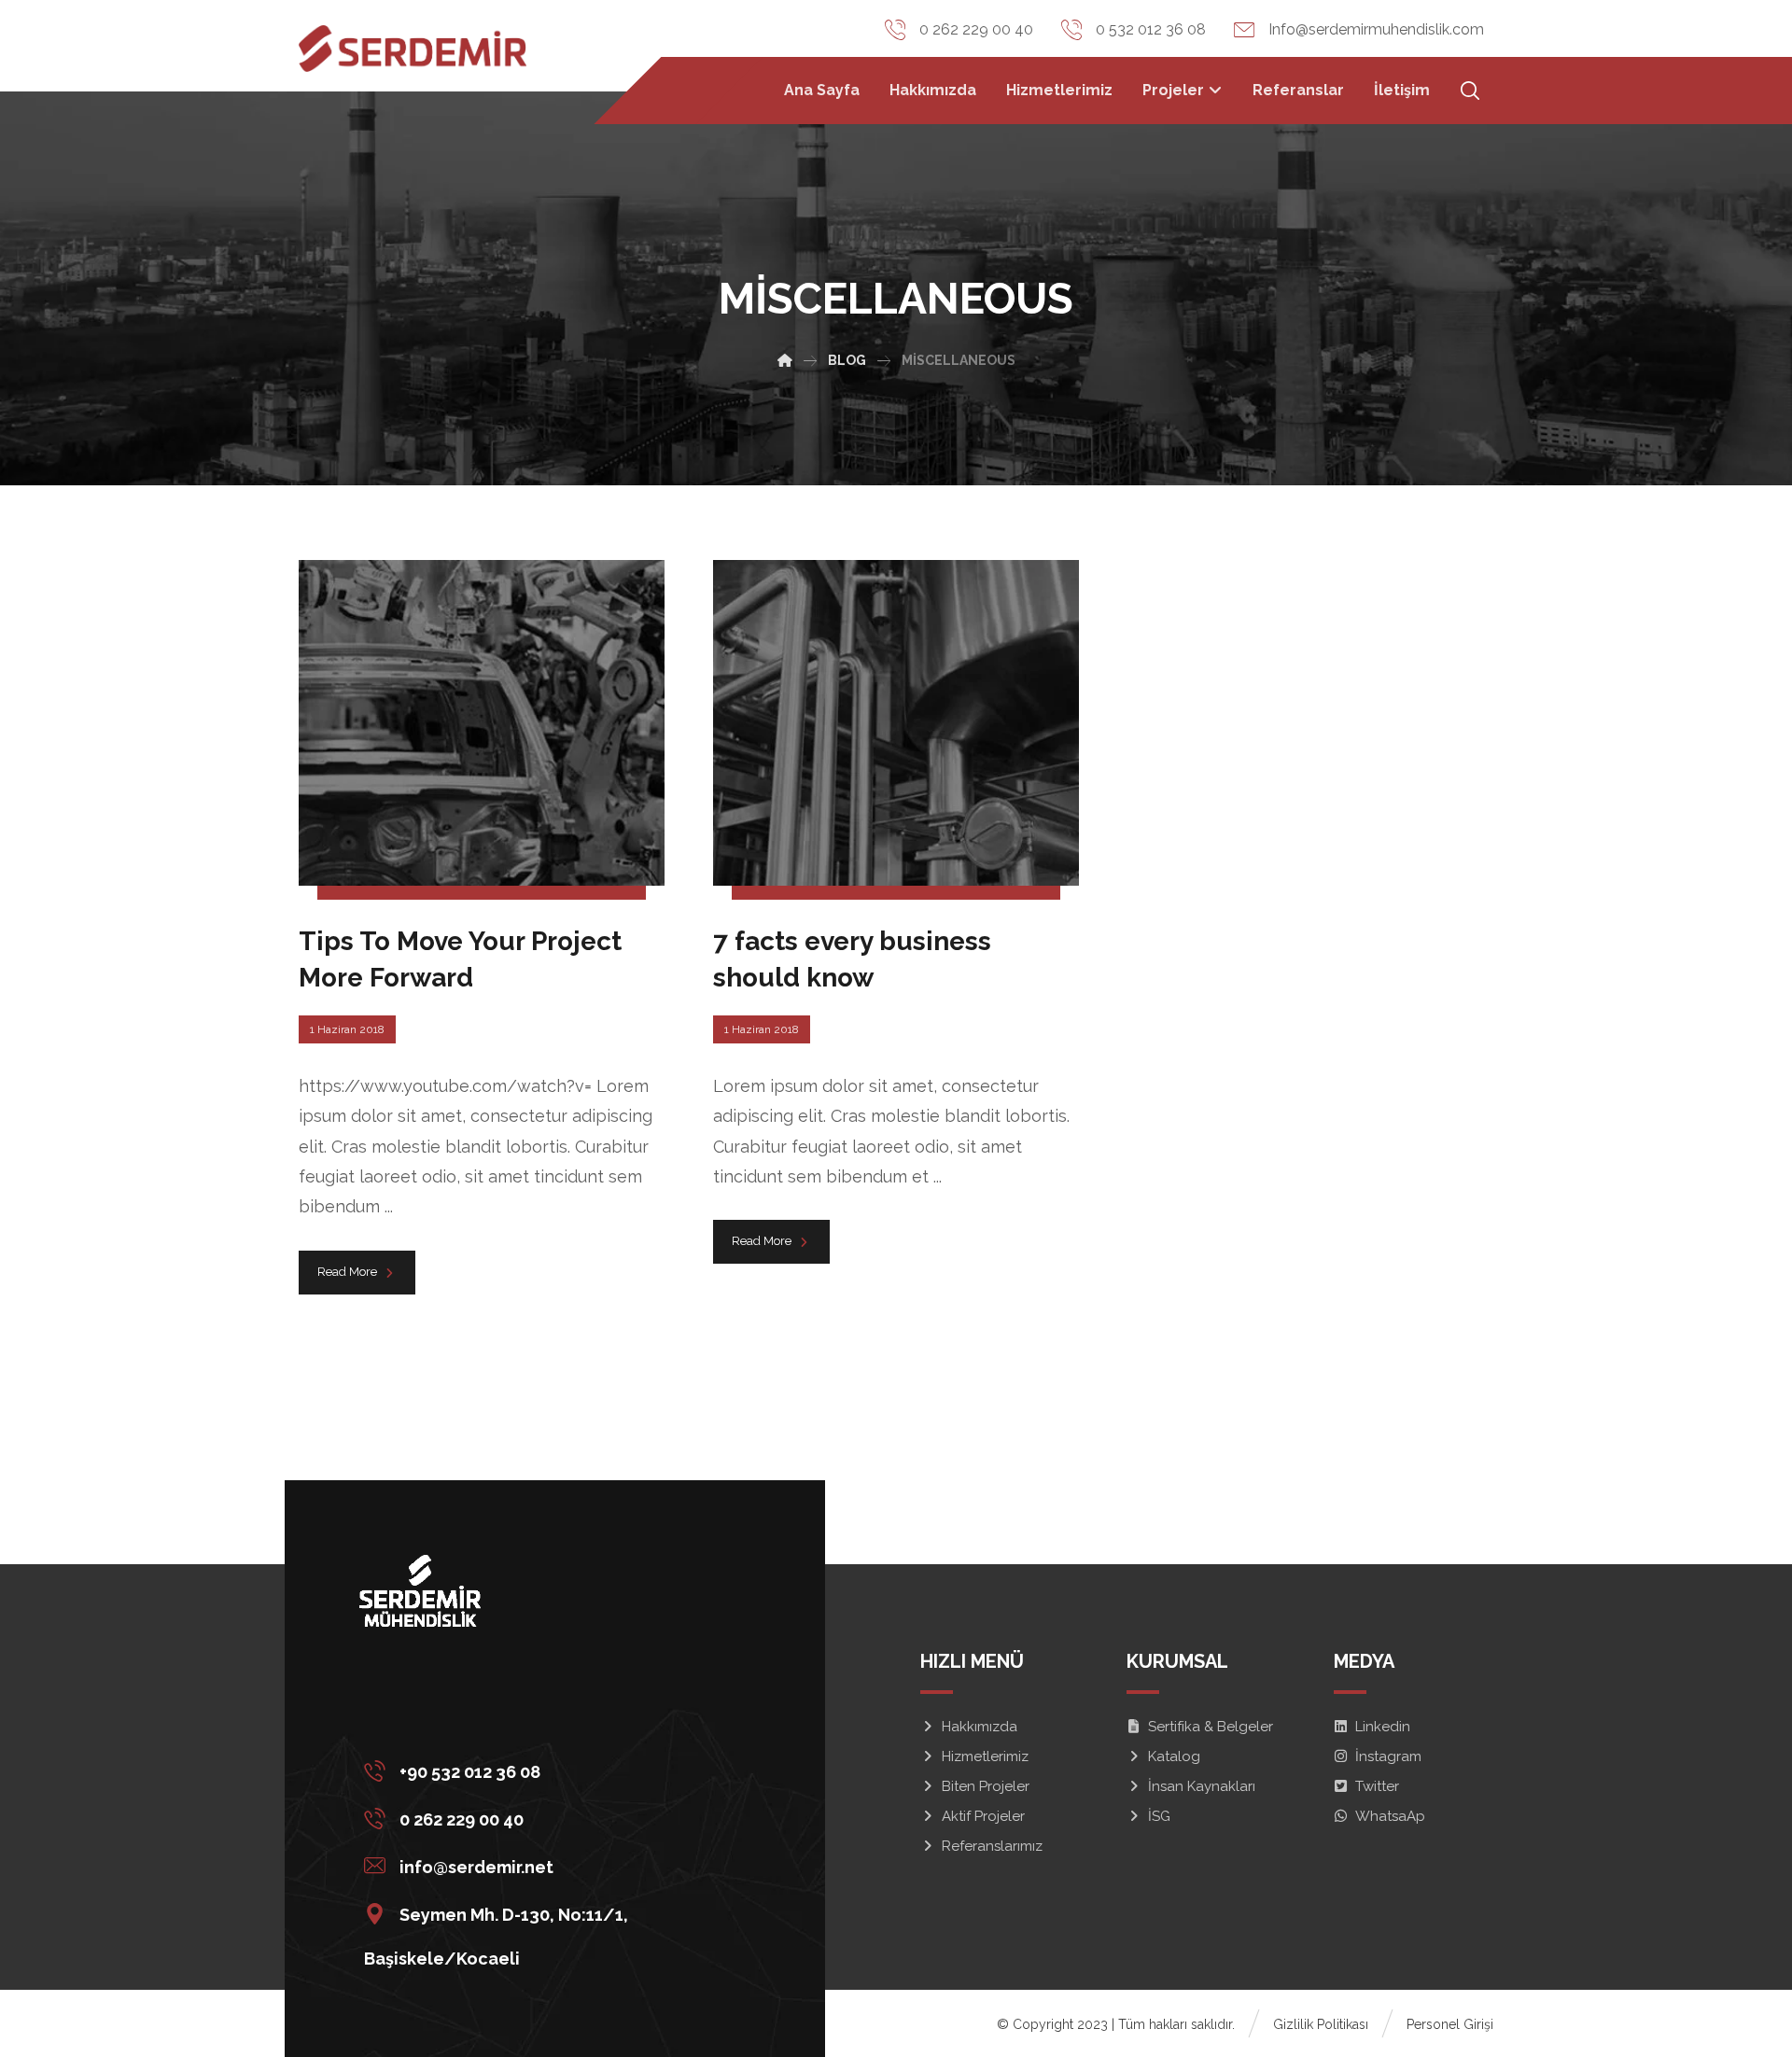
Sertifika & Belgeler (1211, 1727)
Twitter (1377, 1786)
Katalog (1174, 1756)
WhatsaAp (1390, 1816)
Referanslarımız (992, 1846)
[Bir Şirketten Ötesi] (413, 49)
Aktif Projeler (983, 1816)
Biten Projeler (986, 1786)
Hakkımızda (980, 1727)
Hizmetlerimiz (985, 1756)
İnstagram (1388, 1756)
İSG (1159, 1816)
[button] (548, 1770)
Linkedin (1383, 1727)
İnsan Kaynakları (1202, 1786)
